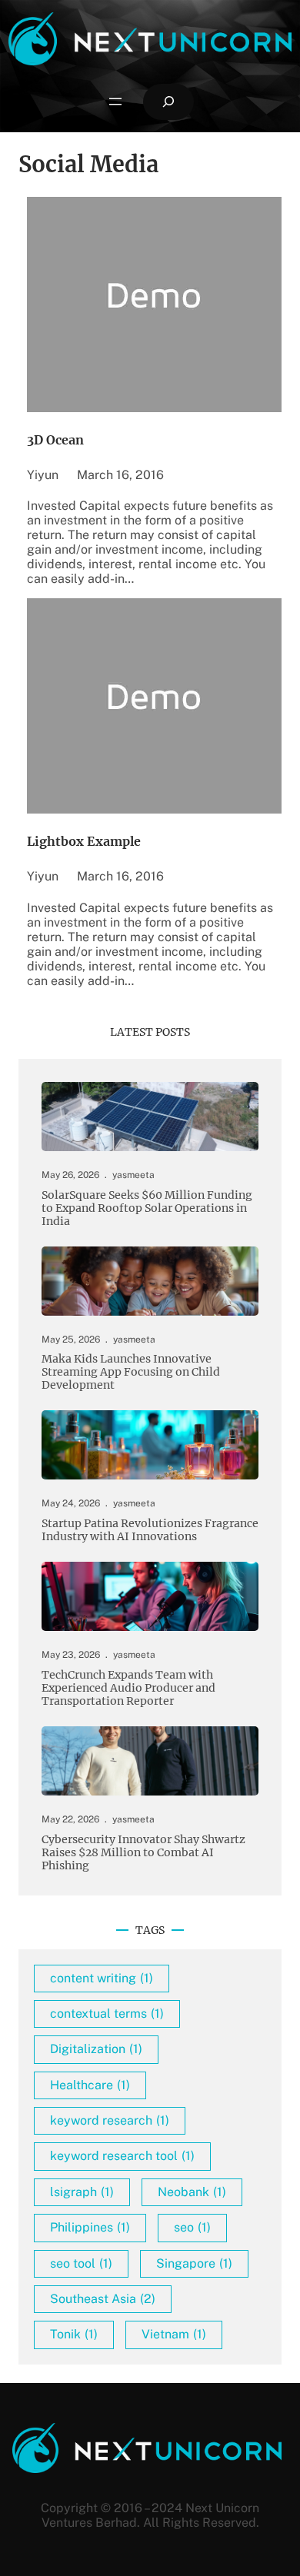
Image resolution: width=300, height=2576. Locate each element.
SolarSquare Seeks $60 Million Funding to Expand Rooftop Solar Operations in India (147, 1208)
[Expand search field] (168, 102)
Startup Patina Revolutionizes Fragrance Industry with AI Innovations (150, 1530)
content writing (102, 1978)
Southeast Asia (103, 2299)
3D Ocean (55, 440)
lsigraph (82, 2192)
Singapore (194, 2263)
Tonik (74, 2334)
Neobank (192, 2192)
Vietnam (174, 2334)
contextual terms (107, 2014)
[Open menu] (115, 102)
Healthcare (90, 2085)
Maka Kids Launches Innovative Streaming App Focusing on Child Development (131, 1372)
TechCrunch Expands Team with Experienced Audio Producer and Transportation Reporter (128, 1688)
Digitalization (96, 2049)
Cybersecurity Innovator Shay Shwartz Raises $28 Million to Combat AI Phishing (143, 1853)
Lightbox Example (84, 841)
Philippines (90, 2227)
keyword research (110, 2120)
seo (192, 2227)
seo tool (81, 2263)
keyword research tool (122, 2156)
